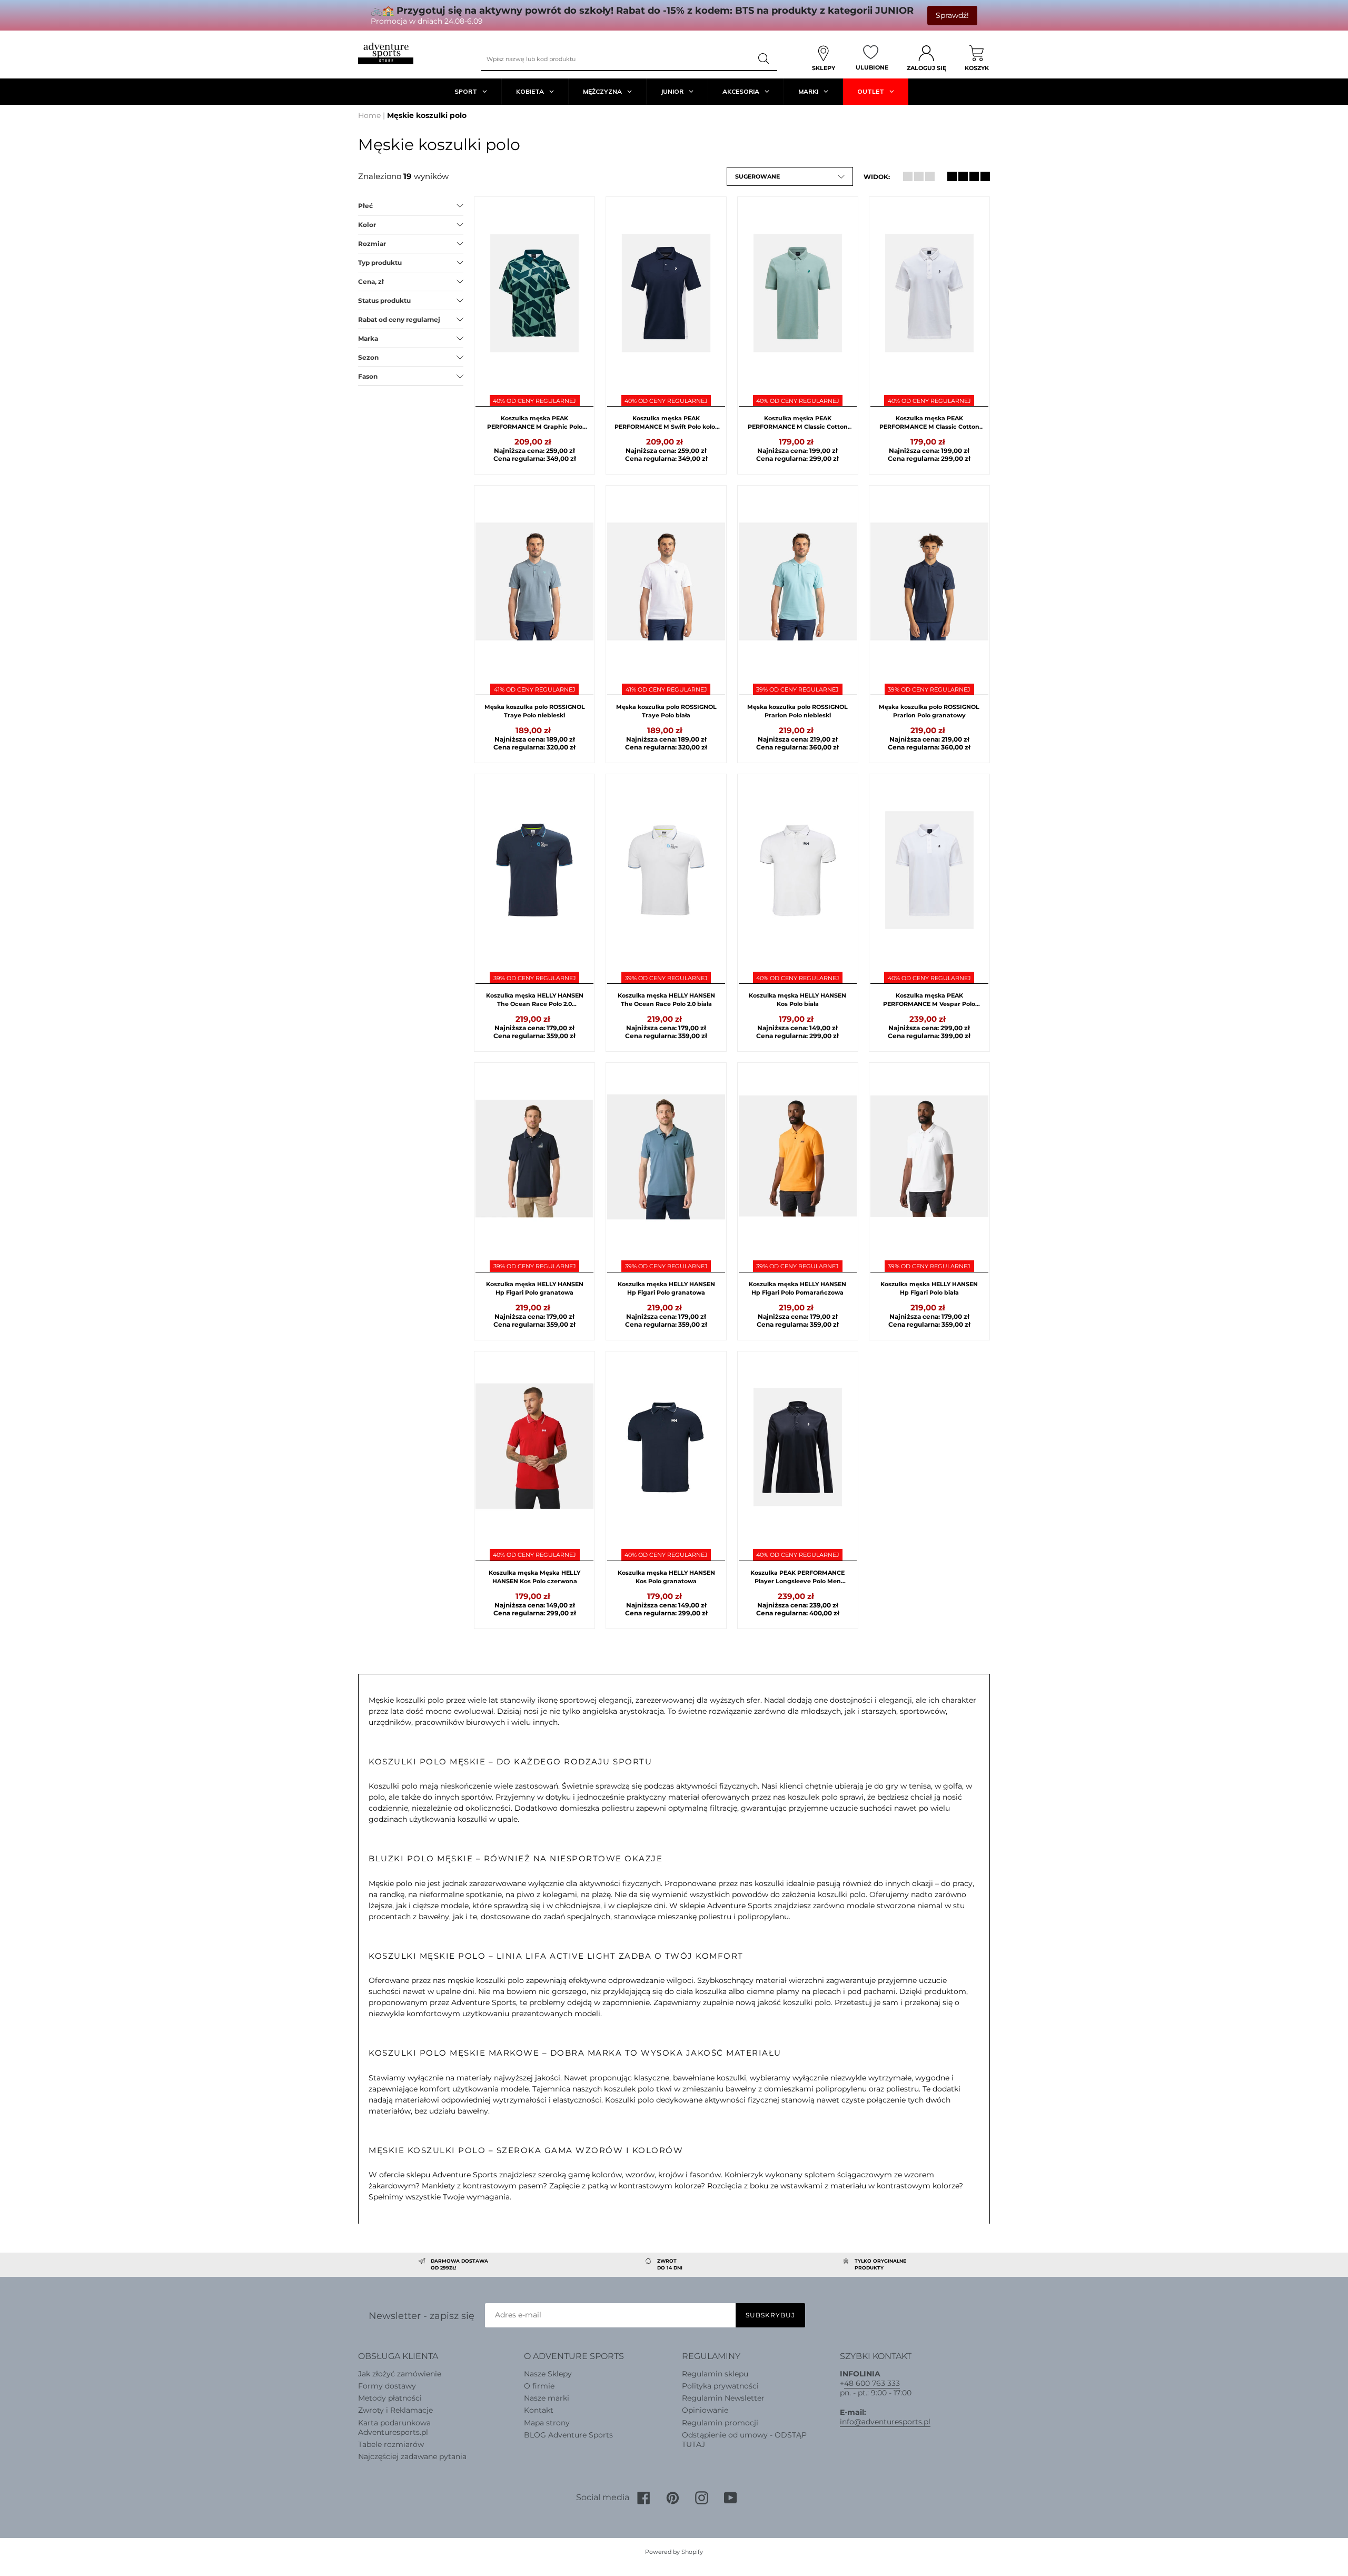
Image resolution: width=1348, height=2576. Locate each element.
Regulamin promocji (720, 2423)
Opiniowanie (705, 2410)
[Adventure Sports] (386, 53)
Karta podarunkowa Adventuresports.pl (394, 2427)
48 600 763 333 (872, 2383)
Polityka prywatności (720, 2386)
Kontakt (539, 2410)
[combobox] (616, 59)
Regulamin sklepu (715, 2374)
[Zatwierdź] (764, 59)
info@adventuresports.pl (885, 2422)
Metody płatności (390, 2398)
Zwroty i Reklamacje (395, 2410)
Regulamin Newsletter (723, 2398)
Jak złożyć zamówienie (400, 2374)
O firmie (539, 2386)
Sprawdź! (952, 15)
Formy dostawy (387, 2386)
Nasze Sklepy (548, 2374)
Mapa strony (547, 2423)
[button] (790, 176)
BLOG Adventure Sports (568, 2435)
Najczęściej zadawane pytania (412, 2456)
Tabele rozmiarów (391, 2444)
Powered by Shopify (674, 2552)
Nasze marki (547, 2398)
